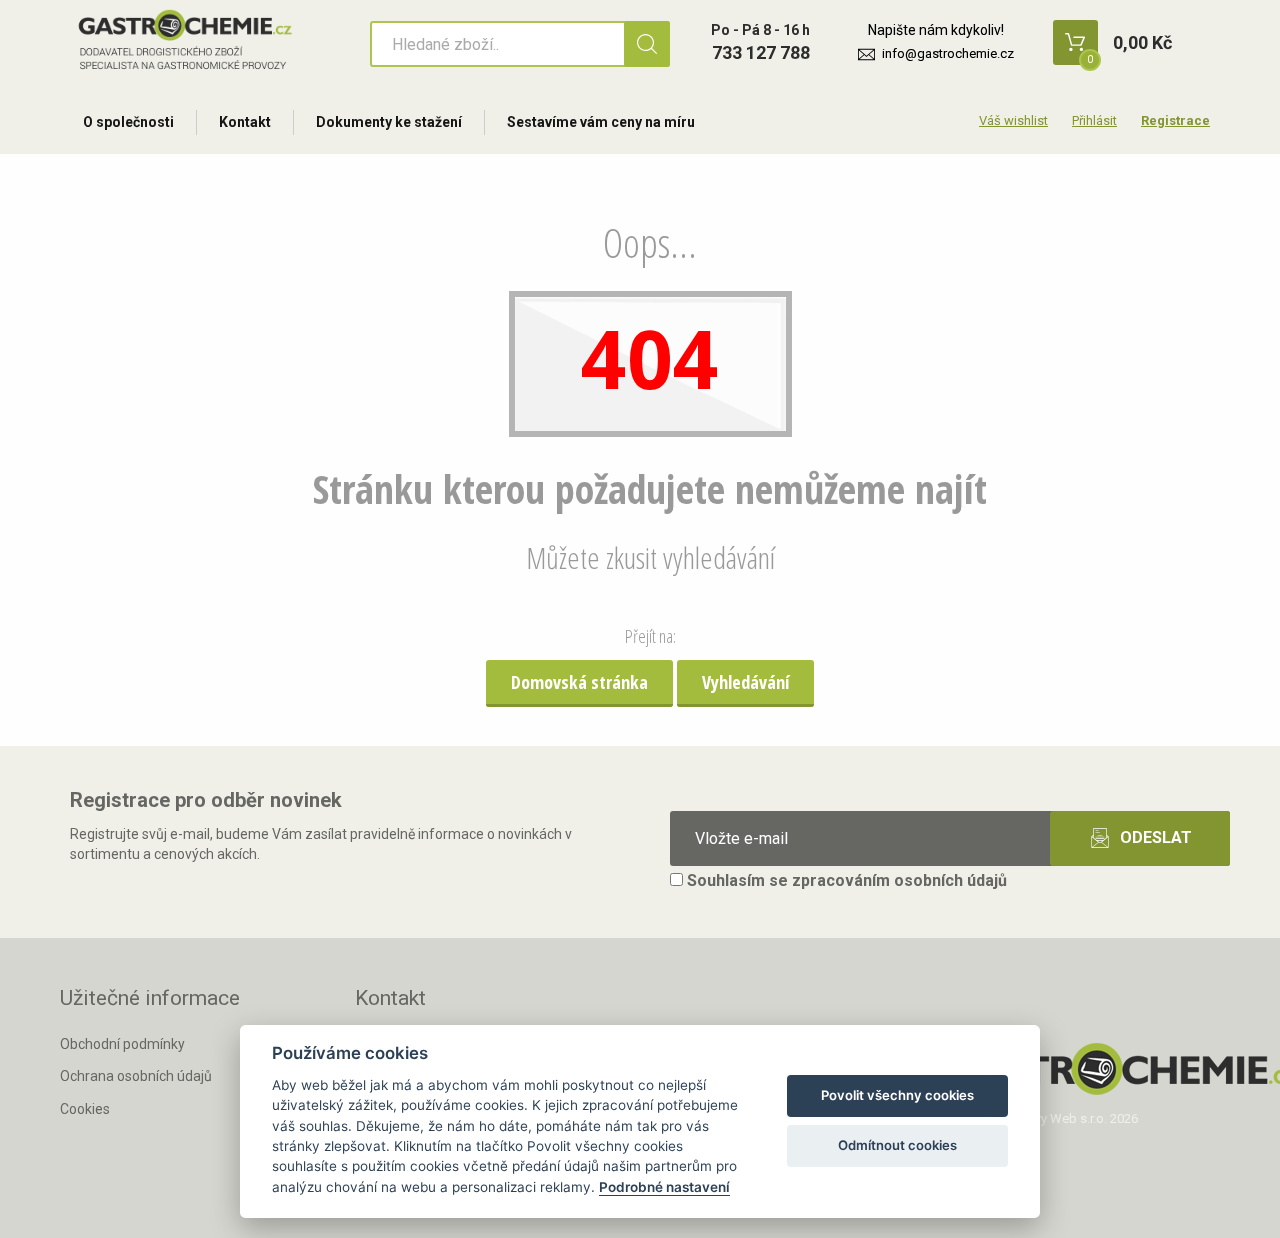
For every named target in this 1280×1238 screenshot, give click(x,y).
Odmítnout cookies (897, 1145)
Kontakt (245, 122)
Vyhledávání (745, 682)
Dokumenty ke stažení (389, 122)
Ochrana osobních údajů (136, 1076)
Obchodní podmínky (122, 1044)
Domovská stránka (579, 682)
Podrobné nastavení (664, 1187)
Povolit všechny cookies (897, 1095)
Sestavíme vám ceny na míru (601, 122)
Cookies (85, 1109)
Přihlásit (1094, 120)
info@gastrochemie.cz (948, 53)
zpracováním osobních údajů (899, 880)
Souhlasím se (845, 880)
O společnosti (128, 122)
